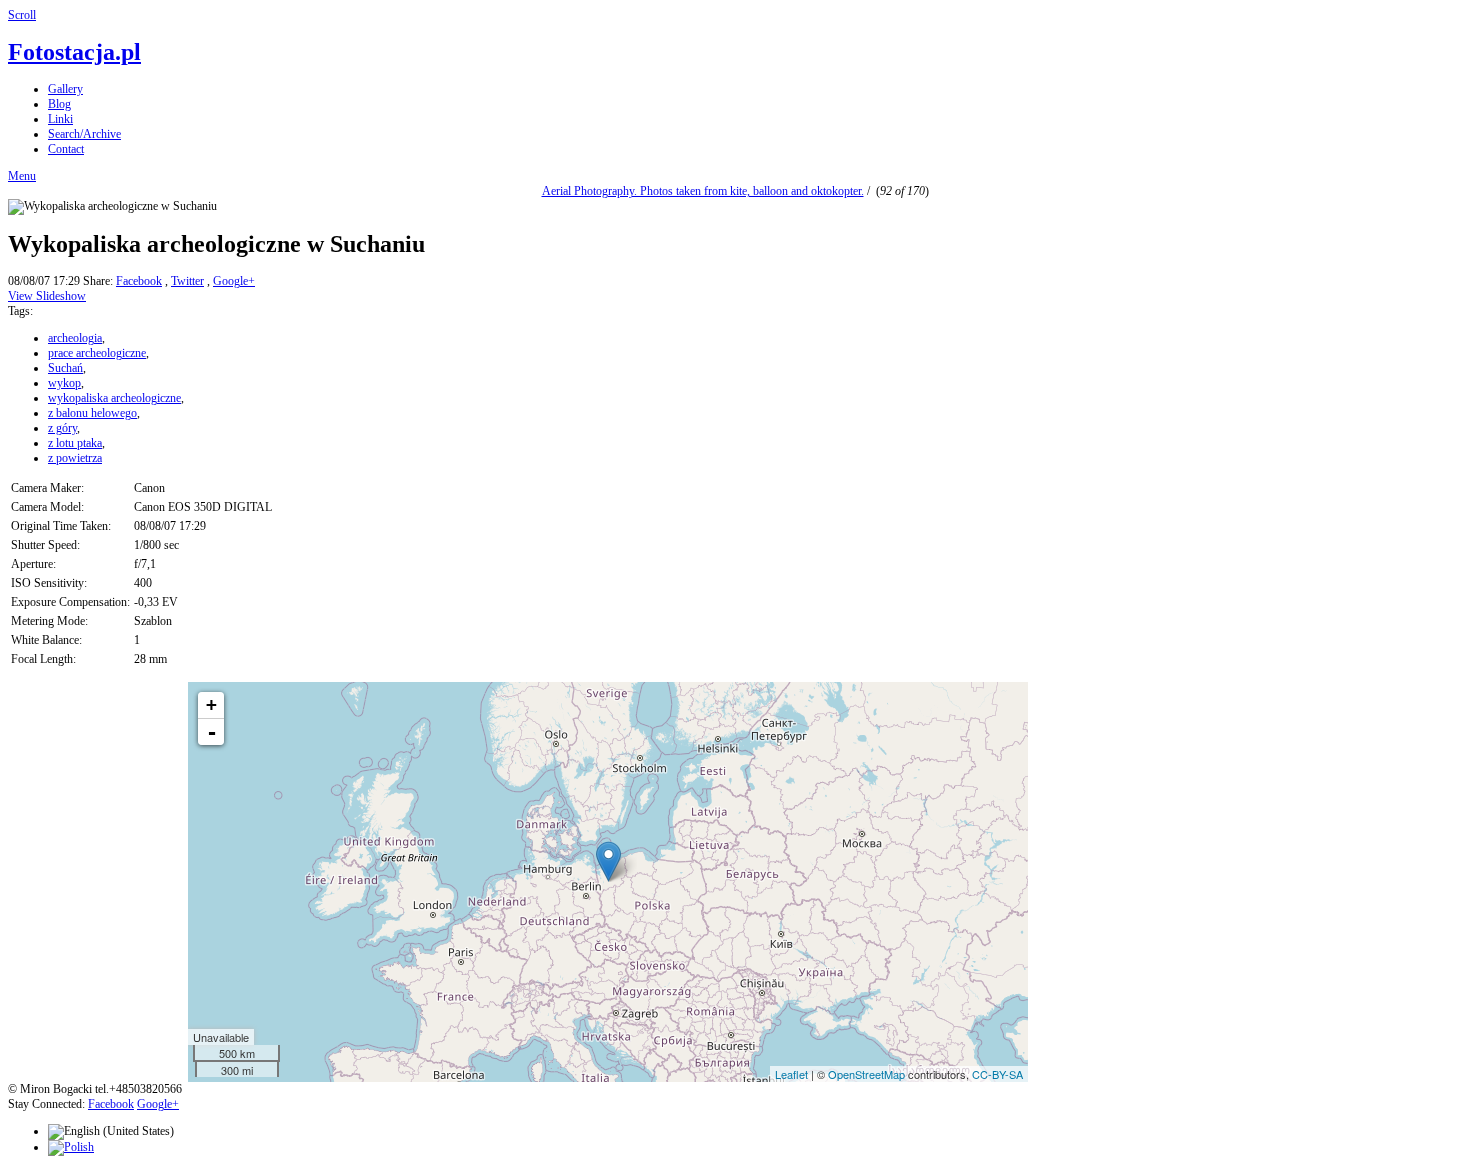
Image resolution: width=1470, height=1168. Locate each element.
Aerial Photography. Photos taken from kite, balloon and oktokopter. (703, 191)
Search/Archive (84, 134)
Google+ (234, 281)
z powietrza (75, 458)
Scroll (22, 15)
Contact (66, 149)
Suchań (65, 368)
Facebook (139, 281)
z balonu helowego (92, 413)
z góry (62, 428)
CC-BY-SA (997, 1074)
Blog (59, 104)
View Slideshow (47, 296)
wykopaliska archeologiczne (114, 398)
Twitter (187, 281)
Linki (60, 119)
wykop (64, 383)
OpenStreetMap (866, 1074)
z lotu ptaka (75, 443)
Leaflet (791, 1074)
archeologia (75, 338)
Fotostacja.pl (74, 52)
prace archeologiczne (97, 353)
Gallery (65, 89)
